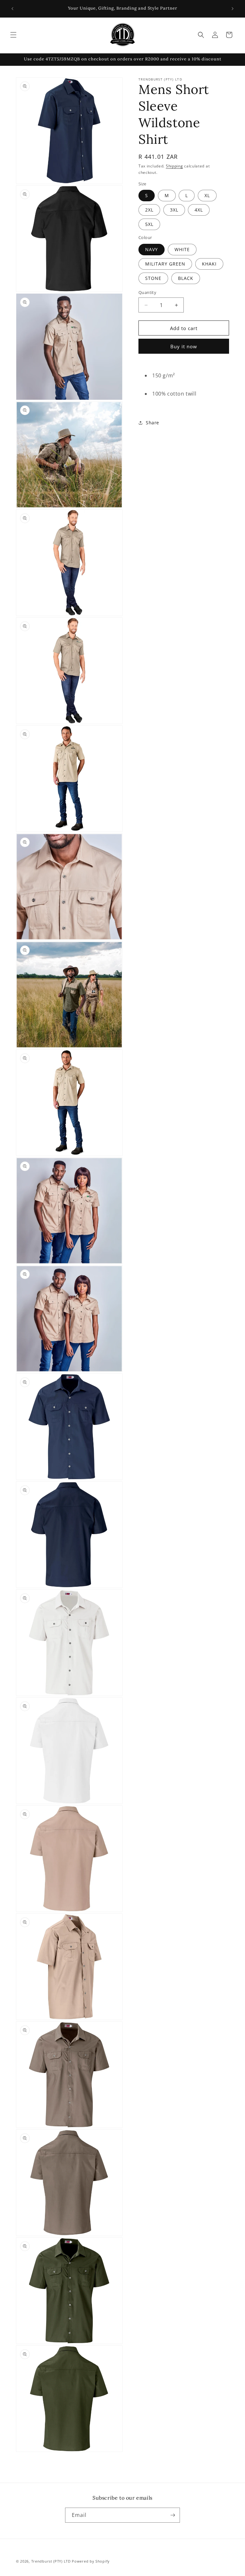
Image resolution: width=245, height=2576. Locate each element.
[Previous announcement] (12, 9)
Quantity (147, 292)
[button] (13, 35)
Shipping (174, 166)
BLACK (186, 278)
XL (207, 195)
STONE (153, 278)
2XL (149, 210)
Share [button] (152, 423)
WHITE (182, 249)
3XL (174, 210)
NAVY (152, 249)
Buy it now (184, 346)
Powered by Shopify (91, 2561)
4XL (199, 210)
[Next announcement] (233, 9)
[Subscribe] (173, 2515)
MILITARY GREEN (165, 264)
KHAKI (209, 264)
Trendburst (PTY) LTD (51, 2561)
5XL (149, 224)
